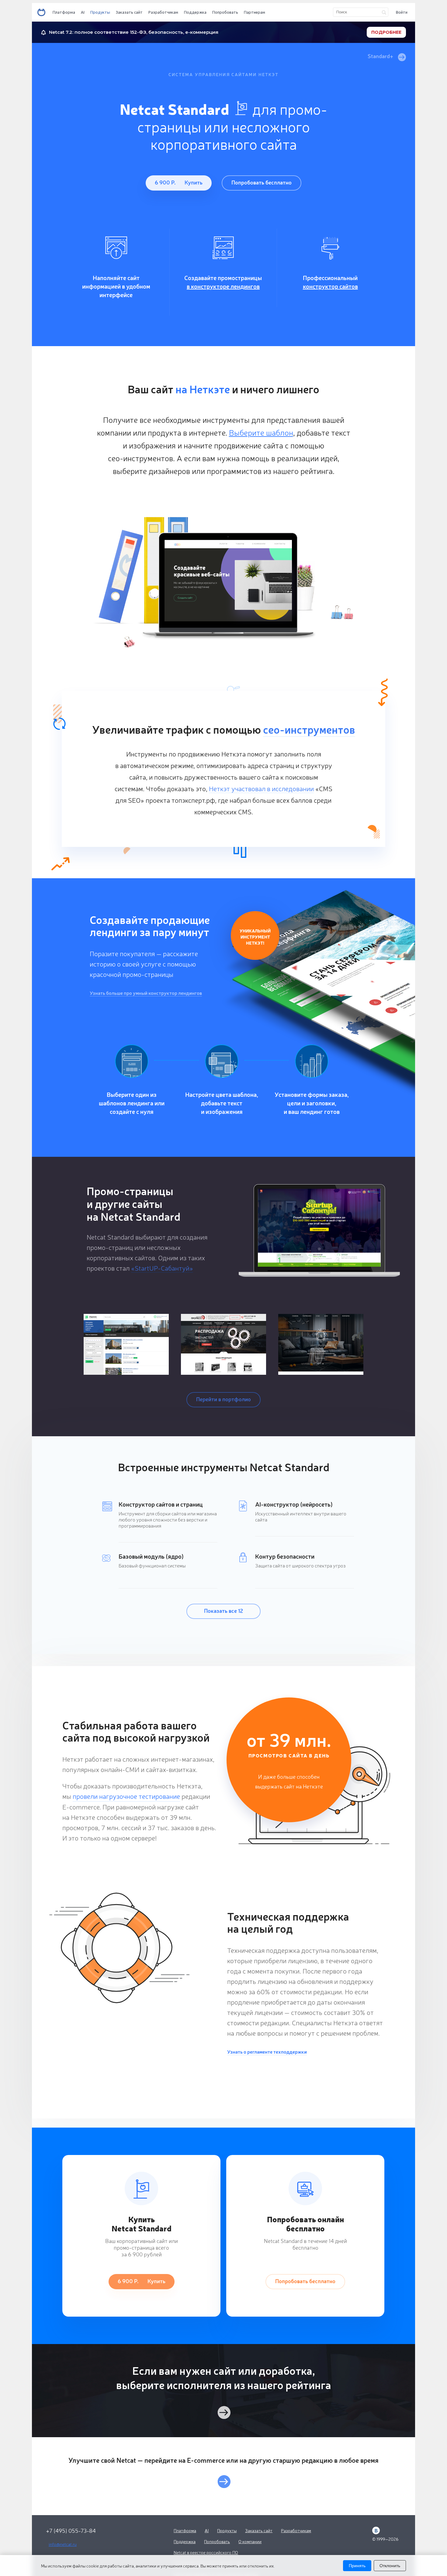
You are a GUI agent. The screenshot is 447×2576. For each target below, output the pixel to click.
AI (83, 12)
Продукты (100, 12)
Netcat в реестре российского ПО (206, 2552)
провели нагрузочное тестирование (126, 1796)
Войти (402, 12)
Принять (357, 2566)
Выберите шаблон (261, 432)
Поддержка (195, 12)
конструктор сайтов (330, 286)
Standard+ (381, 56)
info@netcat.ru (63, 2544)
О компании (250, 2541)
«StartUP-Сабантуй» (162, 1268)
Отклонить (390, 2566)
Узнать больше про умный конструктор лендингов (146, 993)
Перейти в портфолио (223, 1399)
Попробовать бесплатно (262, 182)
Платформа (64, 12)
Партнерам (255, 12)
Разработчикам (163, 12)
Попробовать (225, 12)
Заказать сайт (129, 12)
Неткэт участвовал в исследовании (261, 788)
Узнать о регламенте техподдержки (267, 2051)
